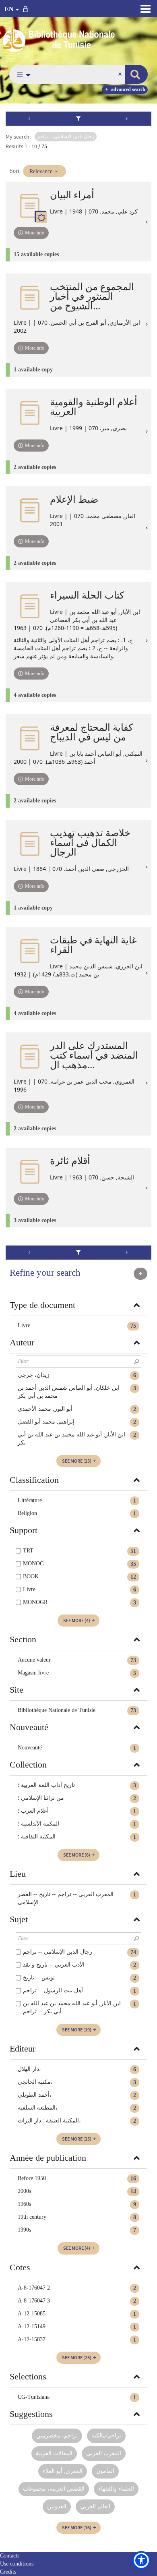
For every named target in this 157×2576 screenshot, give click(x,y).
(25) (77, 1461)
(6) (77, 1855)
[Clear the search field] (121, 74)
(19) (77, 2030)
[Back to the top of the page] (140, 1274)
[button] (22, 74)
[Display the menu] (146, 9)
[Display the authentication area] (27, 9)
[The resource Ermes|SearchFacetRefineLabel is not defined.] (79, 119)
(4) (77, 1620)
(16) (77, 2527)
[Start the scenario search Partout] (136, 74)
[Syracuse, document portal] (78, 39)
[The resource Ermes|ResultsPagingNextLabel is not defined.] (127, 119)
